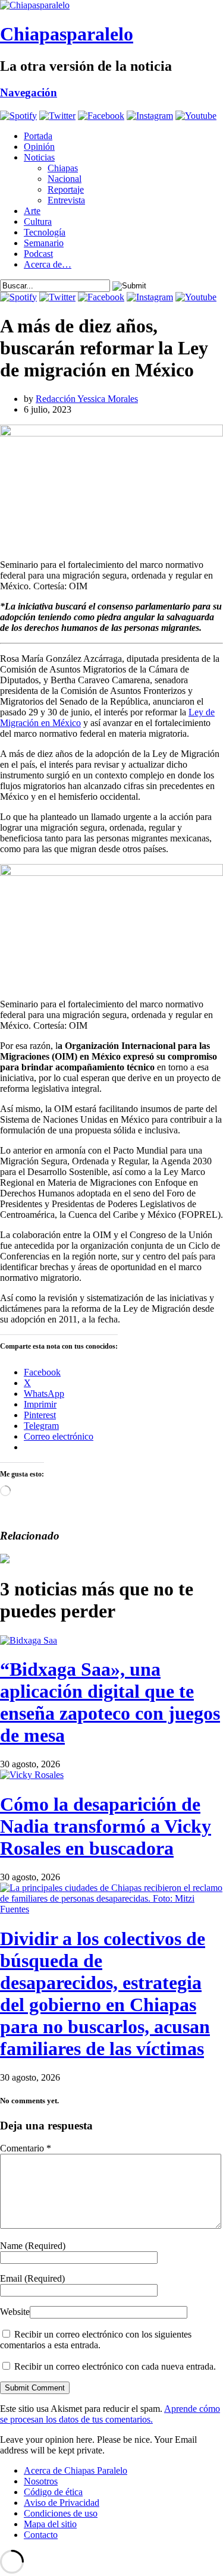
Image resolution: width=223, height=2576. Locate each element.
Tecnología (45, 232)
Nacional (65, 179)
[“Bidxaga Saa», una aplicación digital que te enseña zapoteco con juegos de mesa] (29, 1640)
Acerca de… (48, 264)
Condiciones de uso (61, 2513)
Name (33, 2246)
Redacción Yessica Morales (87, 399)
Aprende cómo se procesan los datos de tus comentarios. (110, 2414)
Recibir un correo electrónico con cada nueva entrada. (115, 2366)
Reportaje (66, 189)
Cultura (38, 222)
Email (32, 2278)
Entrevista (66, 200)
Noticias (39, 157)
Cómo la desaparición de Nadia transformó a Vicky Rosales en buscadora (106, 1826)
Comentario (26, 2148)
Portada (38, 136)
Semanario (44, 243)
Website (15, 2312)
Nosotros (41, 2481)
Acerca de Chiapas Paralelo (76, 2470)
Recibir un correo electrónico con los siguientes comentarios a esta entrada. (96, 2340)
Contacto (41, 2535)
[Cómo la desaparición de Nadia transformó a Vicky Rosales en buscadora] (32, 1775)
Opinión (39, 147)
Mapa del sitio (50, 2524)
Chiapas (63, 168)
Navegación (29, 92)
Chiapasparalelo (67, 34)
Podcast (38, 254)
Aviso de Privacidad (62, 2503)
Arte (32, 211)
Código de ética (53, 2492)
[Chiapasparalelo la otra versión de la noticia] (111, 5)
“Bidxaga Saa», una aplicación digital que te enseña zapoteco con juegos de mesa (110, 1702)
